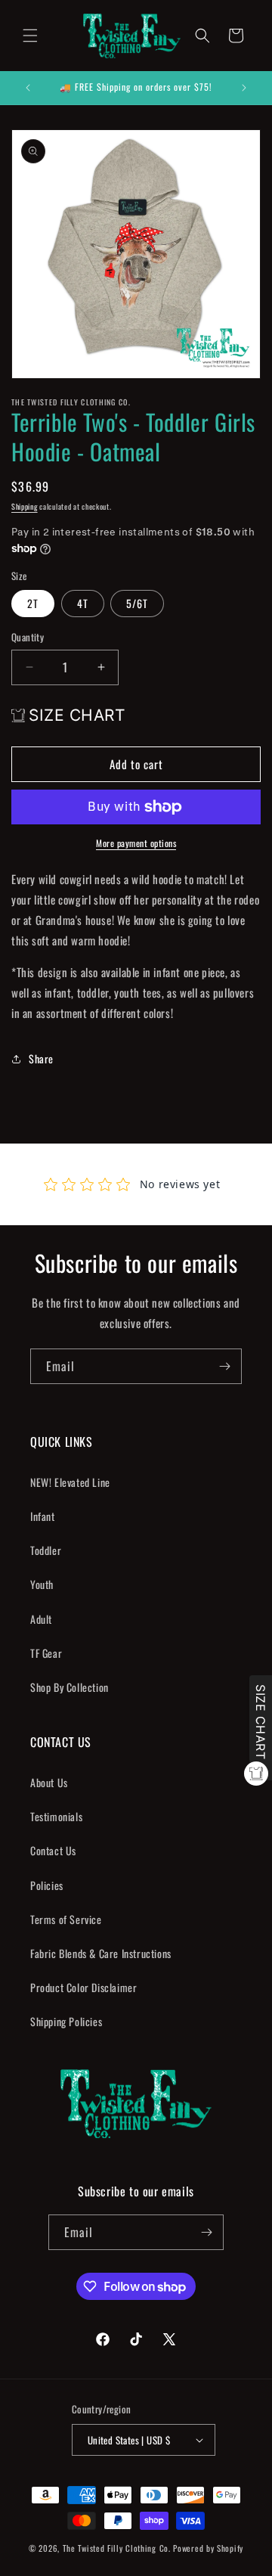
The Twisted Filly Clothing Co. (118, 2548)
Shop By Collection (70, 1687)
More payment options (136, 843)
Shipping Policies (66, 2021)
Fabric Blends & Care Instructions (101, 1953)
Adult (41, 1619)
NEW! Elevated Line (70, 1482)
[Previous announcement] (28, 88)
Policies (47, 1885)
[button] (30, 36)
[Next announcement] (244, 88)
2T (33, 603)
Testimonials (56, 1816)
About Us (49, 1782)
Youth (42, 1584)
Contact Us (53, 1850)
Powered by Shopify (208, 2548)
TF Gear (46, 1653)
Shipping (25, 506)
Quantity (28, 637)
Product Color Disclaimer (83, 1987)
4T (83, 603)
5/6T (137, 603)
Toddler (46, 1550)
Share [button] (41, 1058)
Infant (43, 1516)
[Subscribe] (224, 1366)
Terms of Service (66, 1919)
